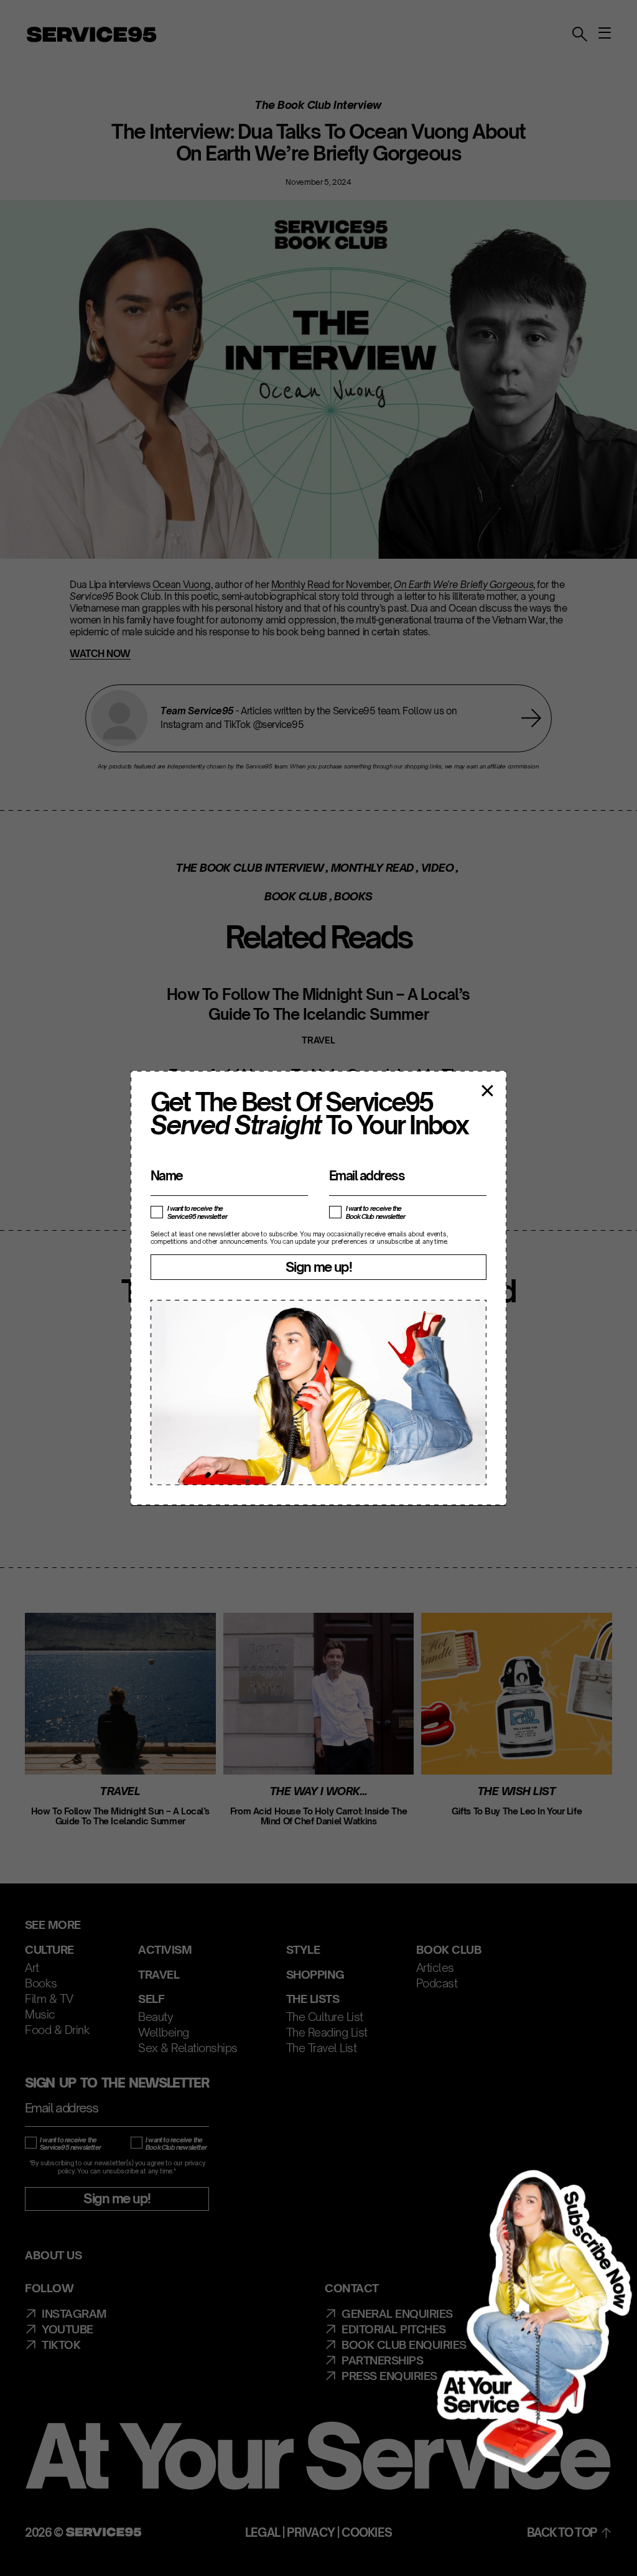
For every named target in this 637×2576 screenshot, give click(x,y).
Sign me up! (318, 1267)
